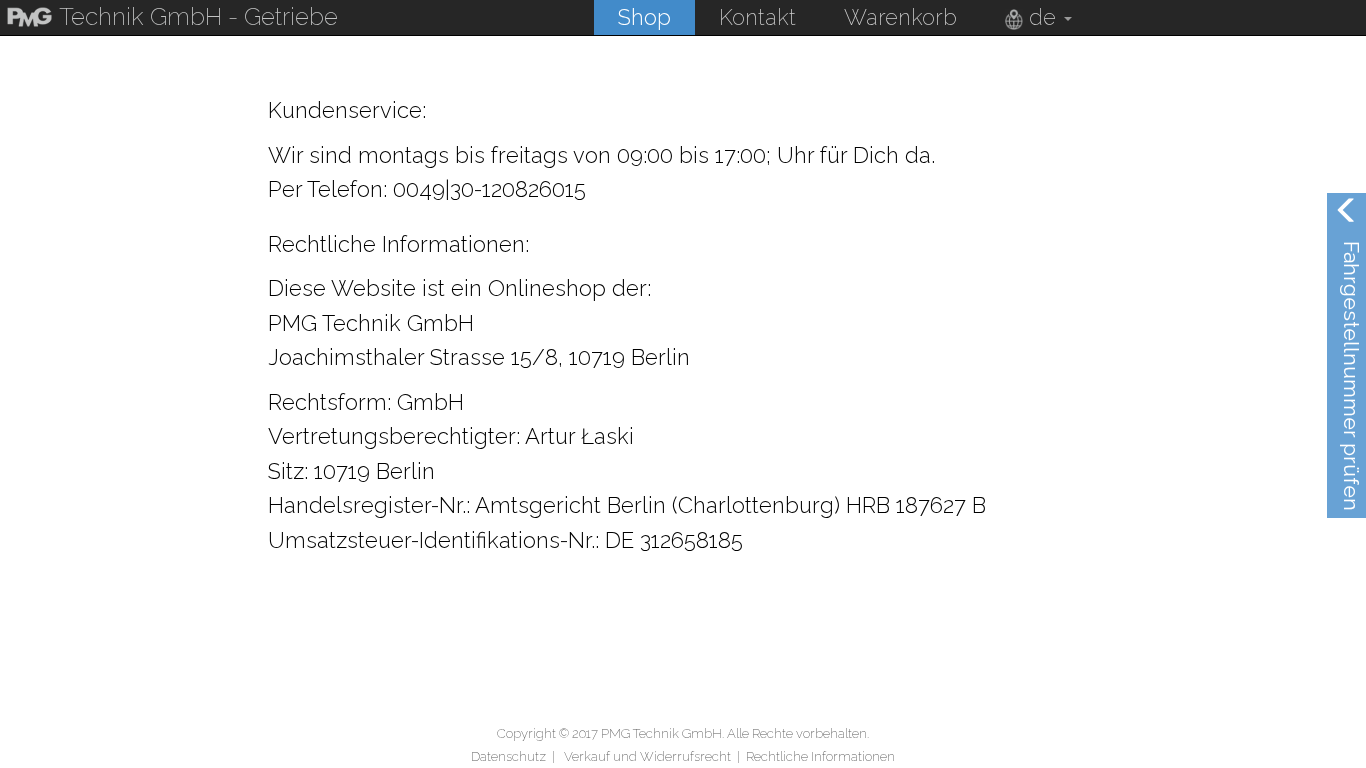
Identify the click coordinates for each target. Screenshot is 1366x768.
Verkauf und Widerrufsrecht (647, 756)
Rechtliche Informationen (820, 756)
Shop (644, 17)
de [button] (1042, 17)
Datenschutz (508, 756)
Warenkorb (900, 17)
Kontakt (757, 17)
